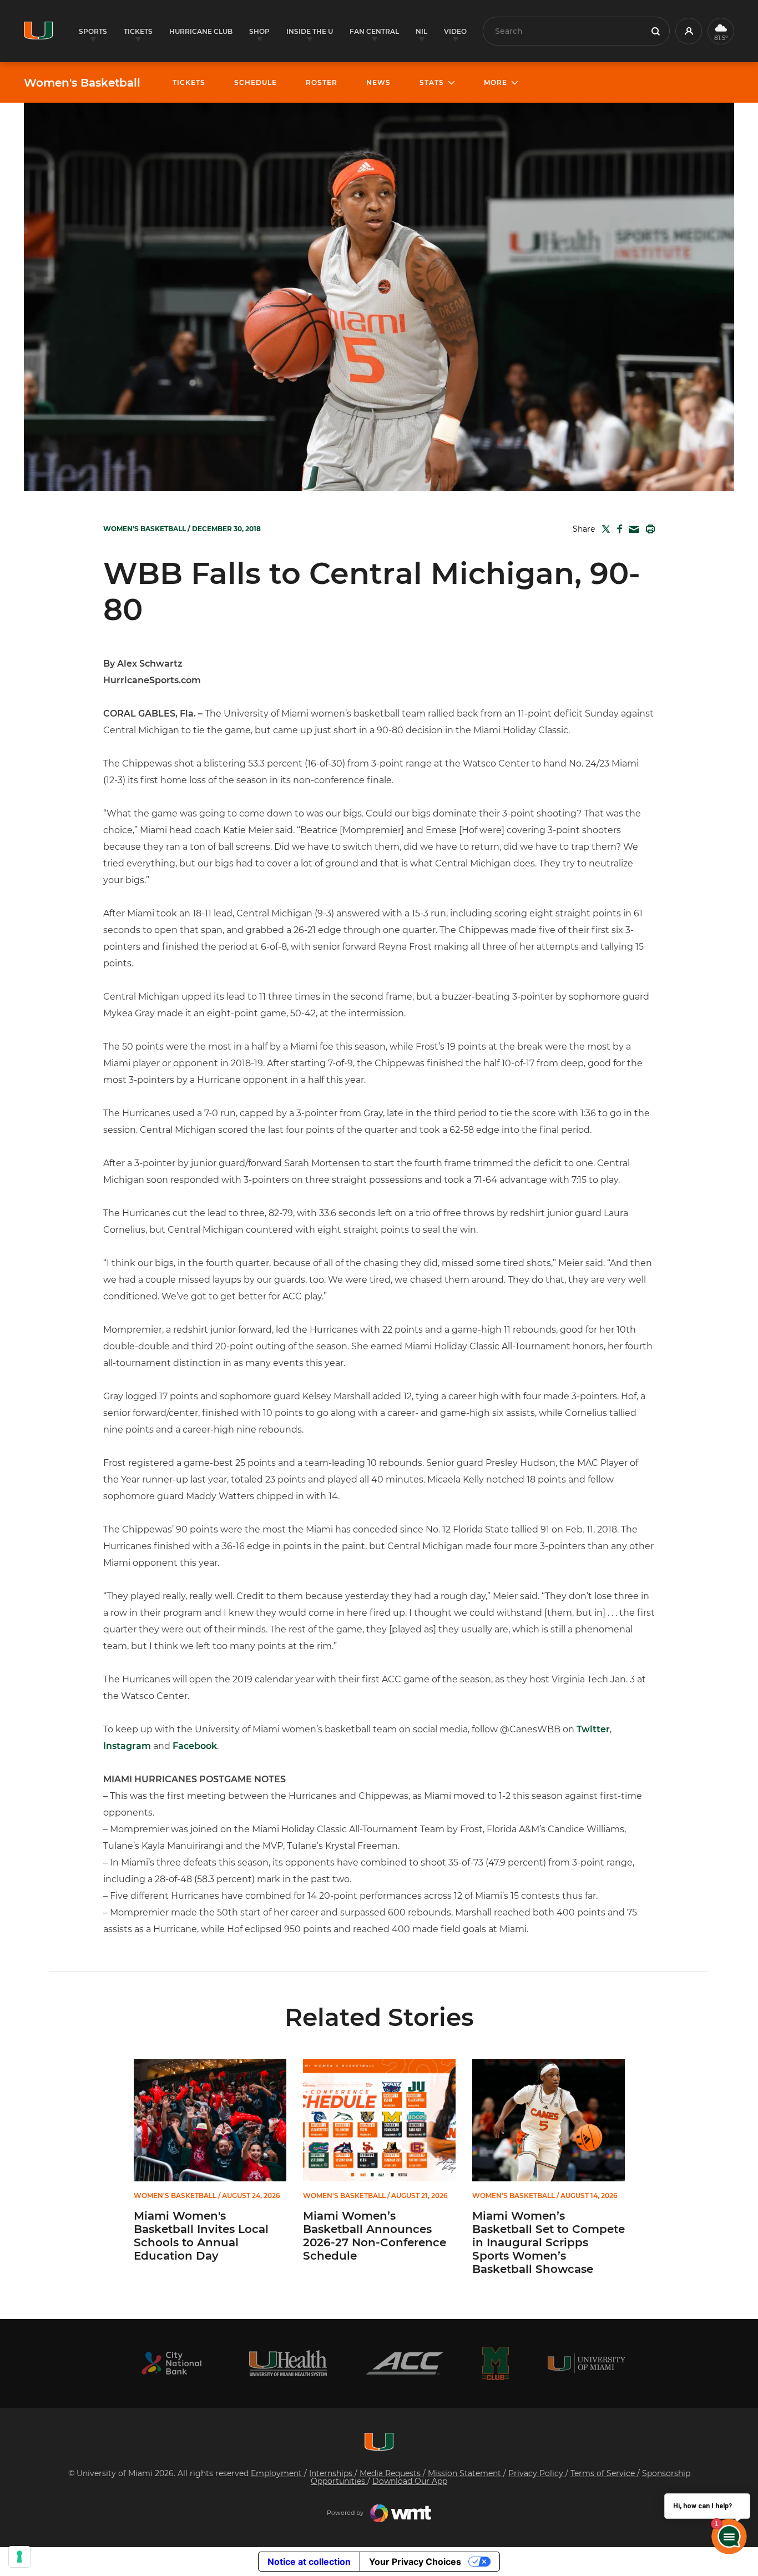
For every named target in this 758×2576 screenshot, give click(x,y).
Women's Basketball (82, 83)
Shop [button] (259, 31)
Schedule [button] (256, 82)
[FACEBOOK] (617, 529)
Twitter (593, 1729)
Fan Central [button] (374, 31)
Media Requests (391, 2473)
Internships (332, 2473)
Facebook (195, 1746)
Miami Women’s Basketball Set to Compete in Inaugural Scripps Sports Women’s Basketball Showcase (549, 2242)
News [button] (378, 82)
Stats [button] (432, 82)
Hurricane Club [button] (201, 31)
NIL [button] (421, 31)
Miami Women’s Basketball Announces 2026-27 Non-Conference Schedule (375, 2236)
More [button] (496, 82)
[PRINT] (648, 529)
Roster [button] (322, 82)
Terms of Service (604, 2473)
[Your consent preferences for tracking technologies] (19, 2557)
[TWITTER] (604, 529)
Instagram (127, 1746)
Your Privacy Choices (415, 2562)
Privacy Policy (537, 2473)
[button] (689, 31)
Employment (277, 2473)
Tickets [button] (138, 31)
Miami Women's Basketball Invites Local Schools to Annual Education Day (201, 2236)
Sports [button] (93, 31)
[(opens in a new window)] (171, 2363)
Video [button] (455, 31)
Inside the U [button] (310, 31)
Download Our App (410, 2481)
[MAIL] (632, 530)
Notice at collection (309, 2562)
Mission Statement (466, 2473)
